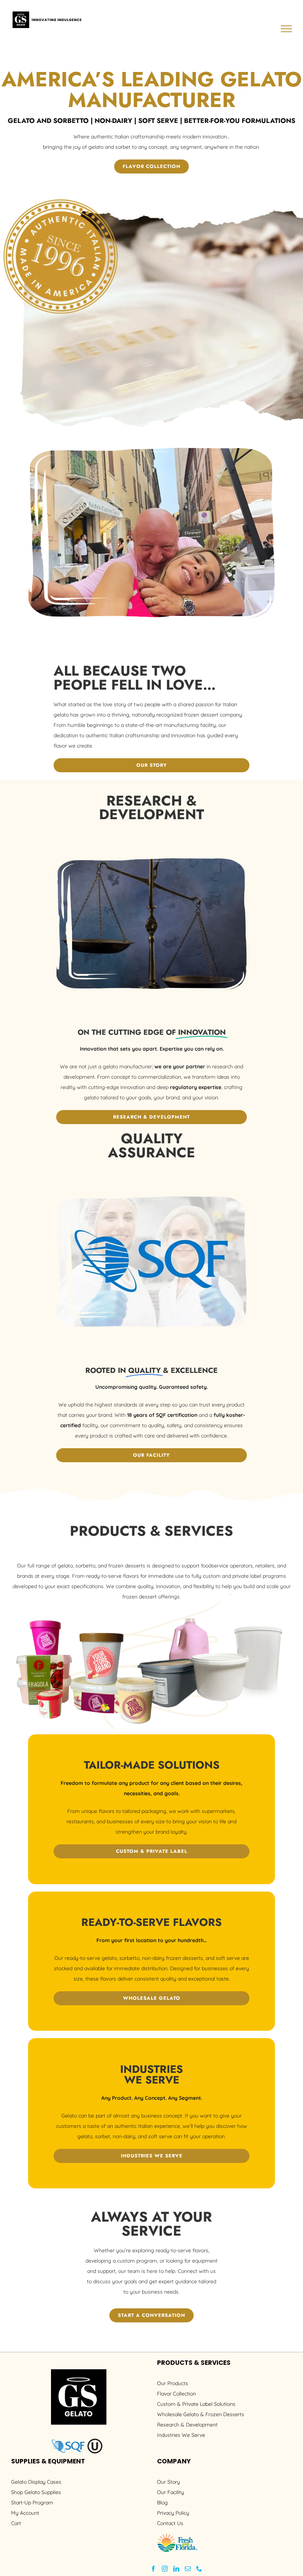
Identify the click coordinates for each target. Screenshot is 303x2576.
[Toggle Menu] (287, 29)
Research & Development (187, 2425)
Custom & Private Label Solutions (196, 2404)
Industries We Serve (181, 2435)
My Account (25, 2513)
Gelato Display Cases (36, 2482)
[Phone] (199, 2569)
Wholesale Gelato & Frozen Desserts (201, 2414)
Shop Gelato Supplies (36, 2492)
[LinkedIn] (176, 2569)
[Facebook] (153, 2569)
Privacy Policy (173, 2513)
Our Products (173, 2383)
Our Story (168, 2482)
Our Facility (171, 2492)
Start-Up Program (32, 2503)
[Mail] (188, 2569)
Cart (16, 2523)
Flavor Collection (176, 2394)
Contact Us (170, 2523)
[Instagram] (165, 2569)
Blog (162, 2503)
